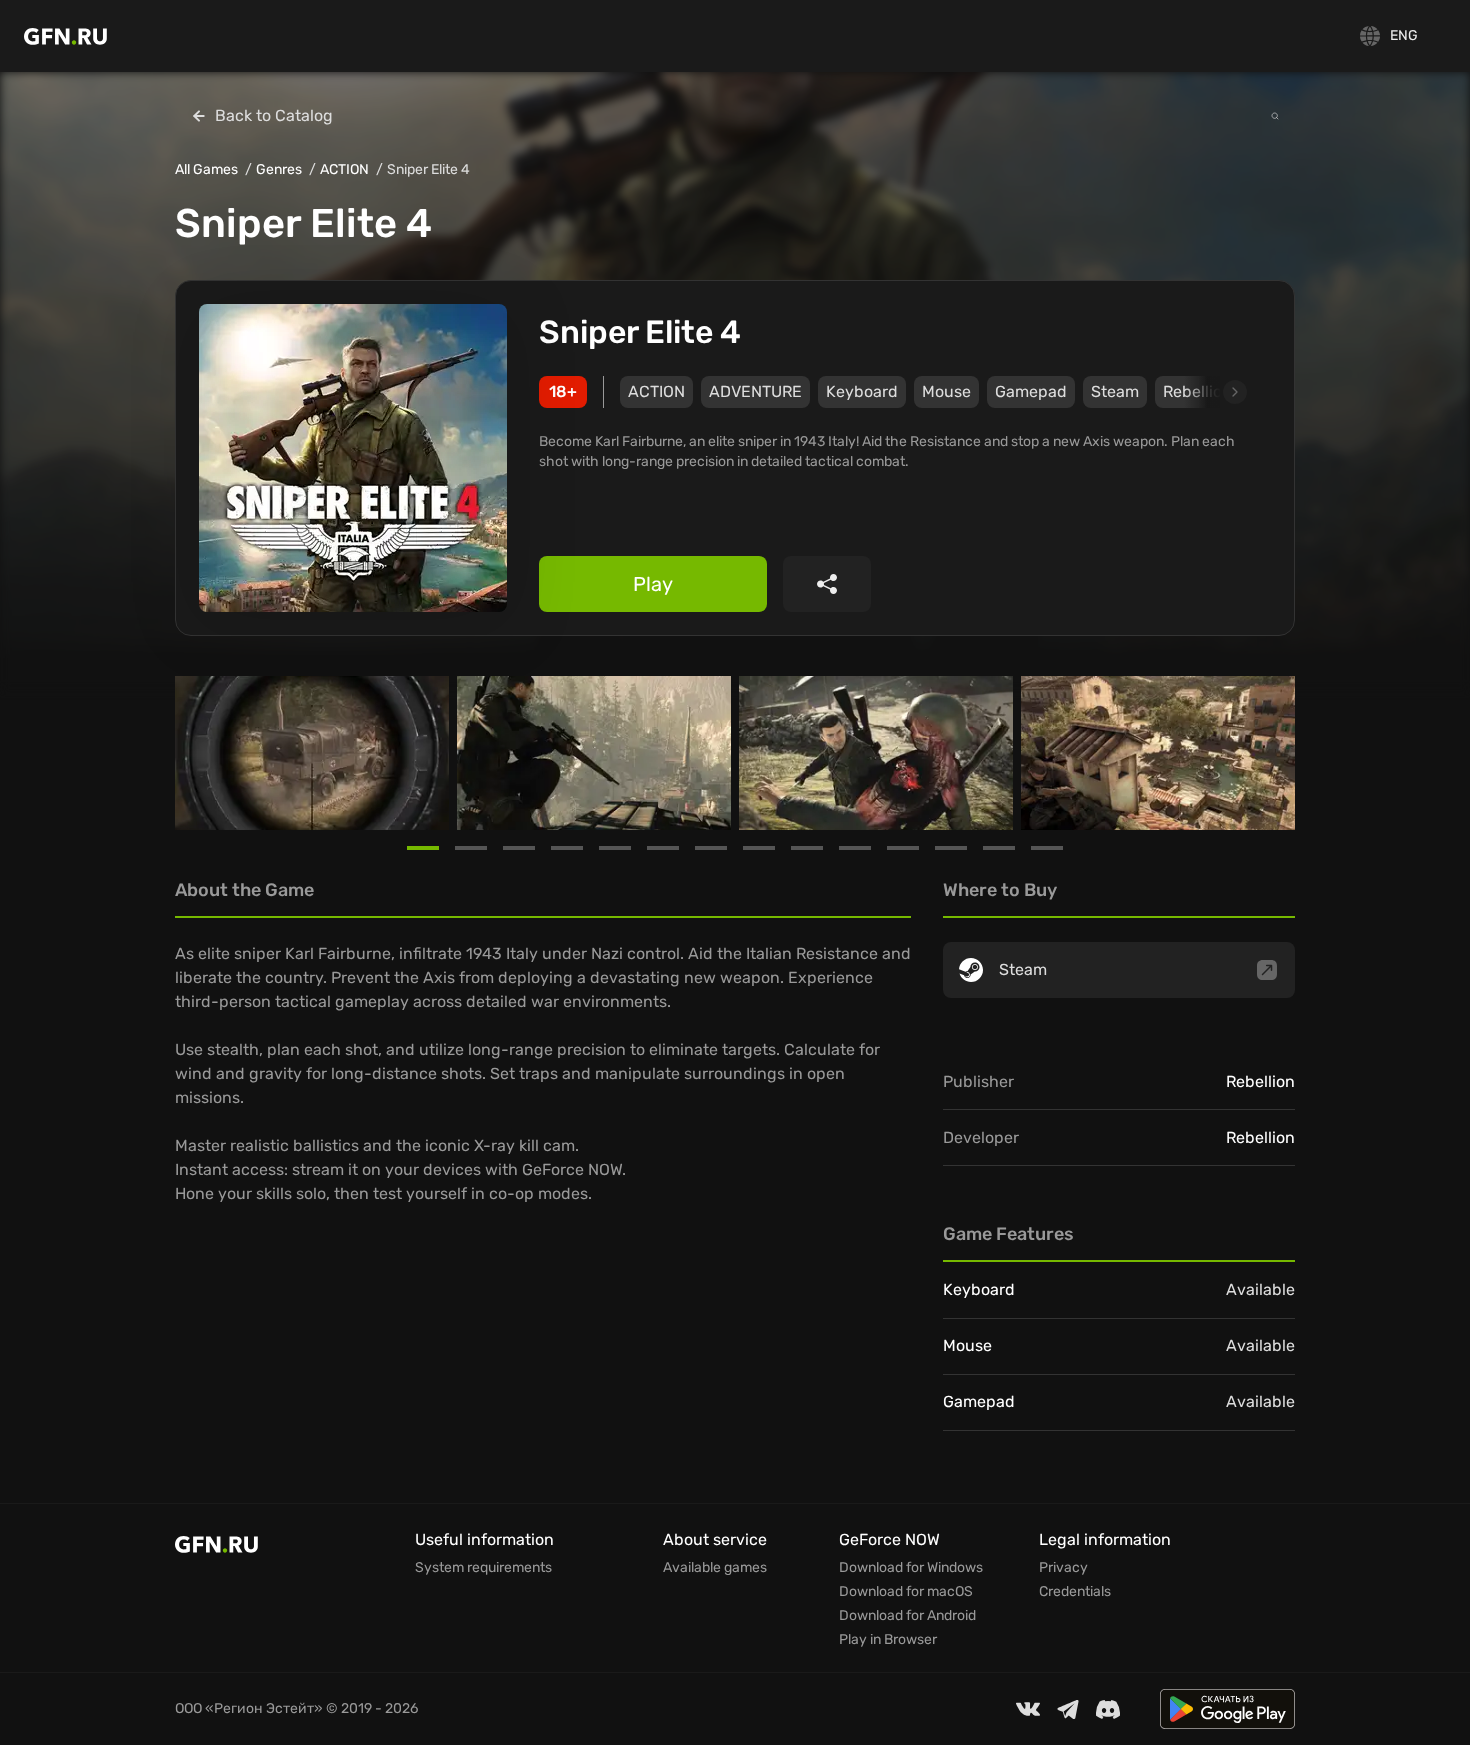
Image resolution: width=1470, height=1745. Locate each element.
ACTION (344, 169)
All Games (206, 169)
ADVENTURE (755, 391)
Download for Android (907, 1616)
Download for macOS (906, 1592)
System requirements (483, 1568)
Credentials (1075, 1592)
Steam (1115, 391)
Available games (715, 1568)
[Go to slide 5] (615, 848)
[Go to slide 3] (519, 848)
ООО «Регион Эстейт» (249, 1708)
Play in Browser (888, 1640)
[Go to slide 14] (1047, 848)
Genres (279, 169)
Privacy (1063, 1568)
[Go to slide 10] (855, 848)
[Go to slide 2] (471, 848)
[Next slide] (1212, 392)
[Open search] (1275, 116)
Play (653, 584)
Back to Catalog (274, 115)
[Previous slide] (199, 753)
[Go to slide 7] (711, 848)
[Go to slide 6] (663, 848)
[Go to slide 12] (951, 848)
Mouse (946, 391)
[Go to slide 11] (903, 848)
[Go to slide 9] (807, 848)
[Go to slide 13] (999, 848)
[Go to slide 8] (759, 848)
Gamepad (1031, 391)
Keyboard (862, 391)
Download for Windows (911, 1568)
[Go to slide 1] (423, 848)
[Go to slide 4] (567, 848)
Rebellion (1260, 1081)
